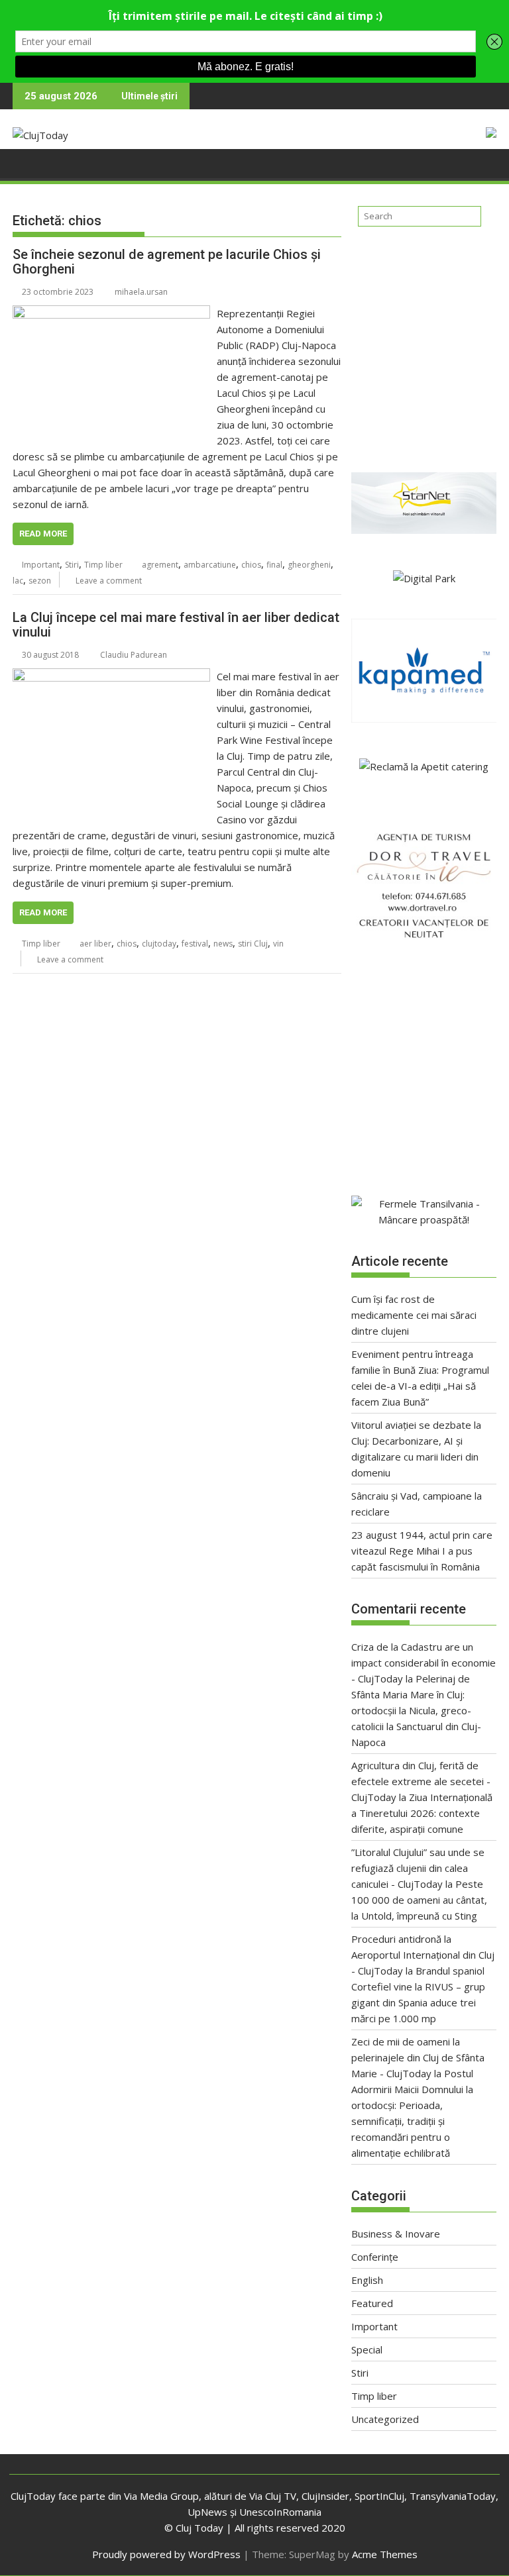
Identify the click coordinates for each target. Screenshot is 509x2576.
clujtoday (159, 944)
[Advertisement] (424, 344)
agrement (160, 565)
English (367, 2280)
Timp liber (103, 565)
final (274, 565)
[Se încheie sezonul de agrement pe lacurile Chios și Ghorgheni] (111, 313)
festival (195, 944)
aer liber (95, 944)
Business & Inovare (396, 2234)
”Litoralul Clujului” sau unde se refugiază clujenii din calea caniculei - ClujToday (418, 1868)
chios (251, 565)
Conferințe (375, 2257)
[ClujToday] (26, 162)
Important (41, 565)
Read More (43, 534)
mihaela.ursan (141, 292)
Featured (372, 2303)
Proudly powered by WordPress (166, 2554)
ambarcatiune (210, 565)
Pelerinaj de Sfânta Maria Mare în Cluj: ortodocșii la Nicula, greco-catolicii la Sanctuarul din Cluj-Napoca (416, 1710)
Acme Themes (385, 2554)
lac (18, 581)
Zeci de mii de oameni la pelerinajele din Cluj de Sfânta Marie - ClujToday (418, 2057)
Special (367, 2349)
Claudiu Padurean (134, 655)
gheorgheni (309, 565)
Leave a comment (109, 581)
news (223, 944)
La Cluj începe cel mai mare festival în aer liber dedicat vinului (176, 625)
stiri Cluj (253, 944)
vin (278, 944)
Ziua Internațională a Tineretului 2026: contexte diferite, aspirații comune (422, 1813)
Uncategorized (385, 2419)
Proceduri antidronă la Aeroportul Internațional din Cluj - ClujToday (423, 1955)
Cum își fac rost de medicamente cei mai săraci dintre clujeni (414, 1315)
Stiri (72, 565)
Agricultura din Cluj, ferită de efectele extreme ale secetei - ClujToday (421, 1781)
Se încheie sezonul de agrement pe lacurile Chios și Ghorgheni (167, 262)
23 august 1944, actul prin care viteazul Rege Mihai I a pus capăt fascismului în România (422, 1551)
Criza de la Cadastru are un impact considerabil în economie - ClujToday (424, 1663)
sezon (40, 581)
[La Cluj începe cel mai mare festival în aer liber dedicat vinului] (111, 676)
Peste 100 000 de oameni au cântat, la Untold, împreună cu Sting (419, 1900)
